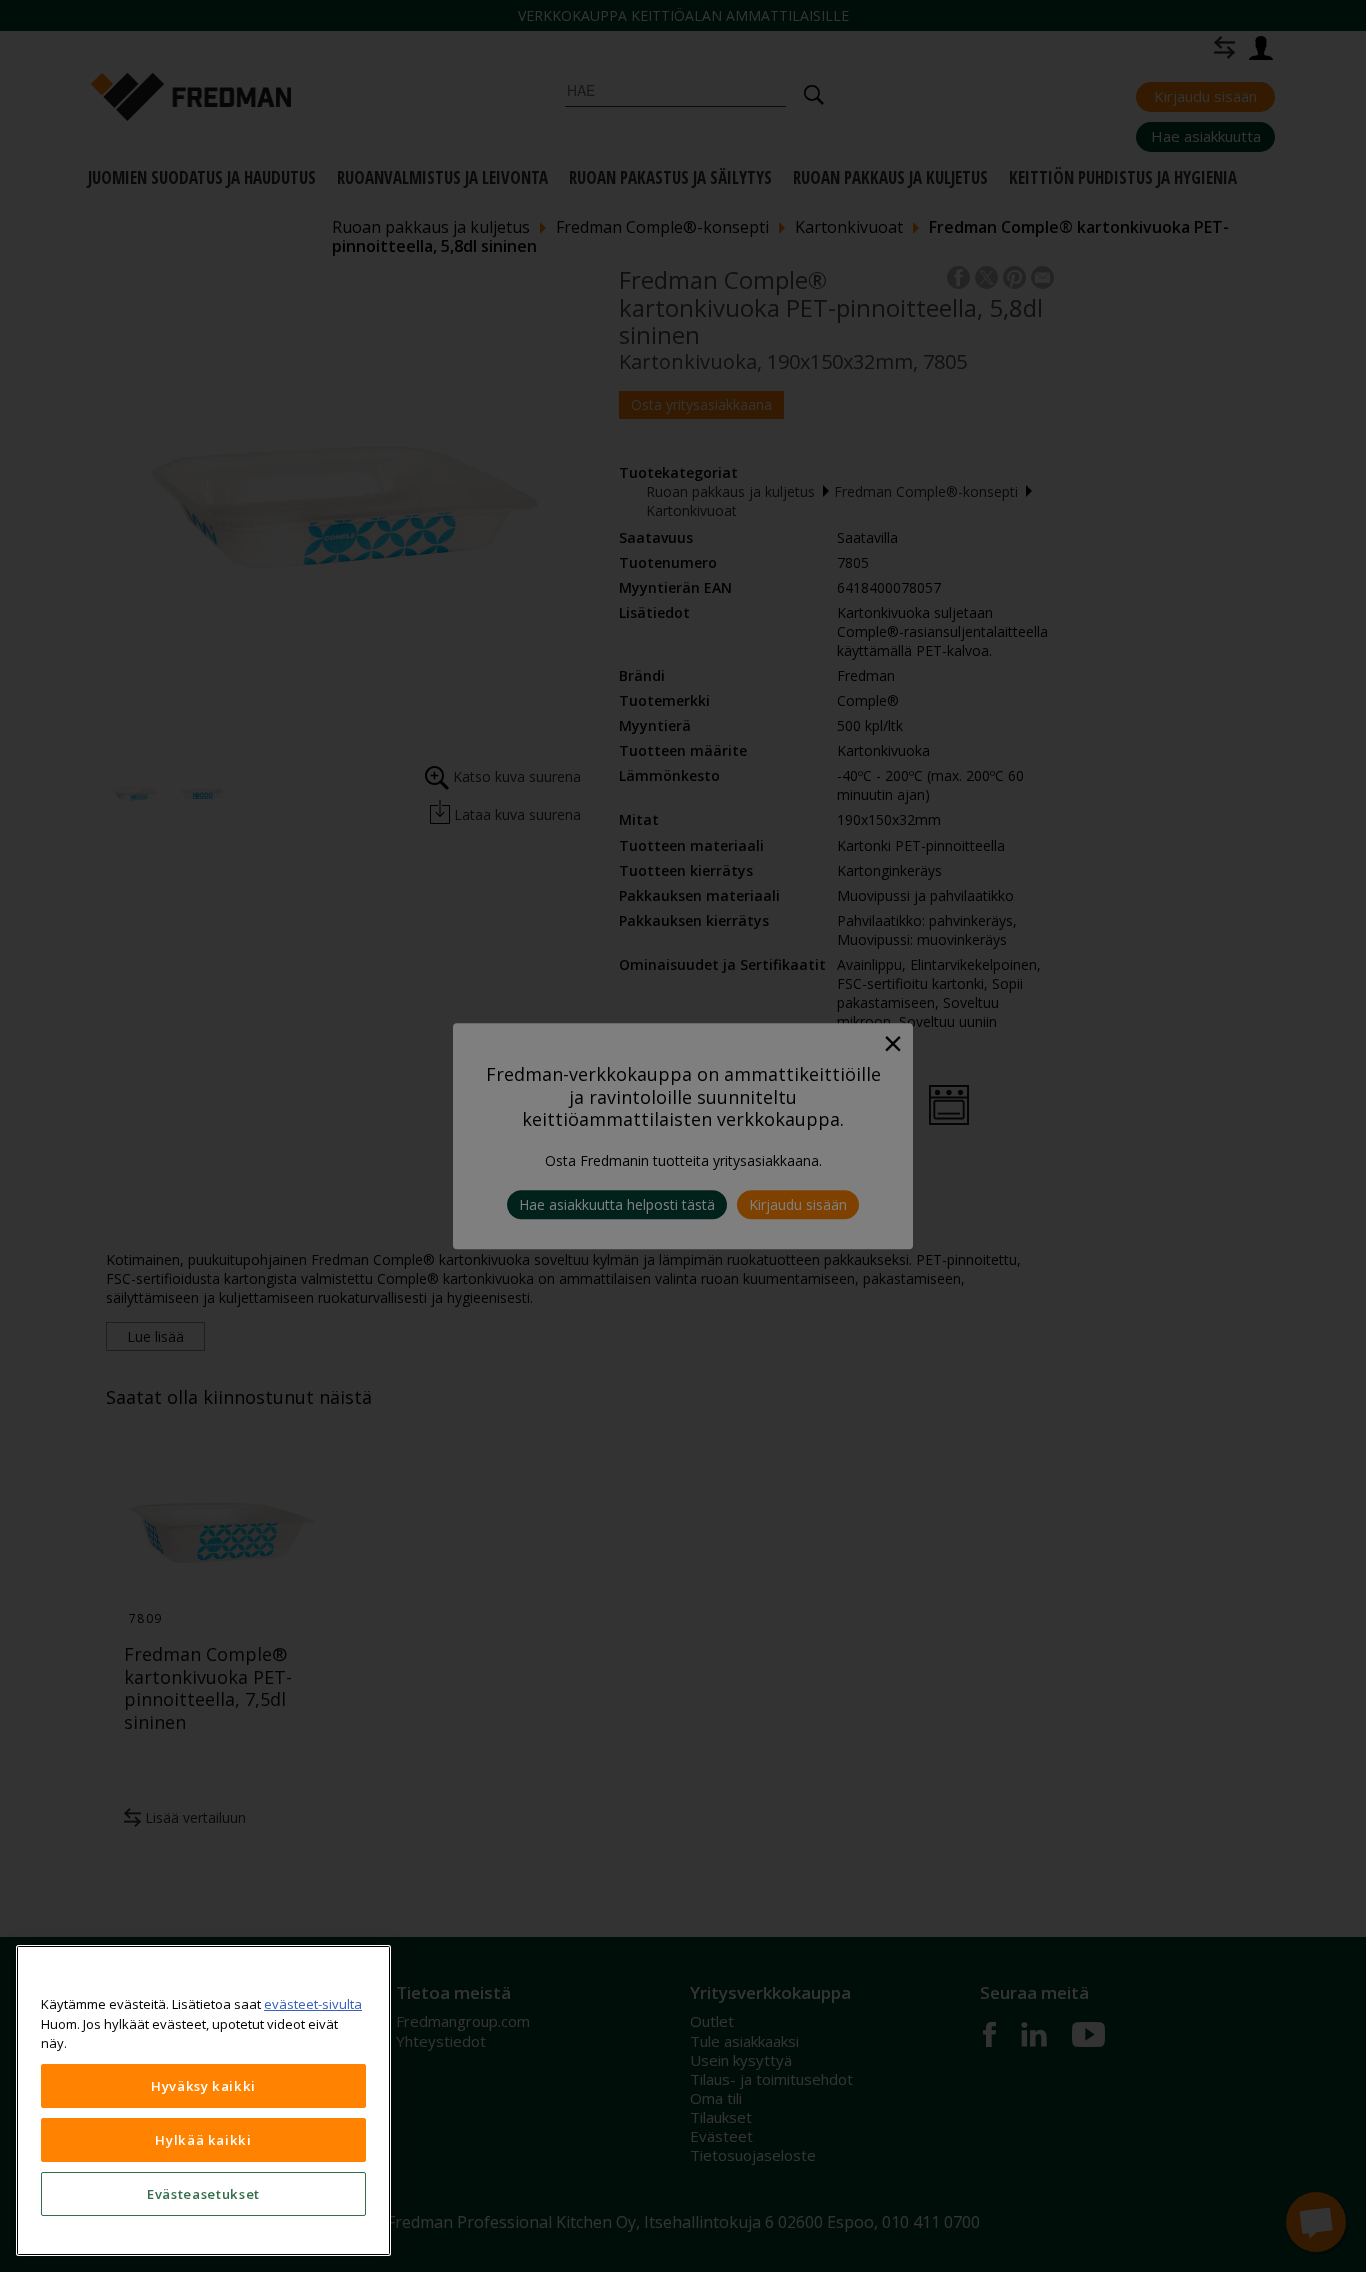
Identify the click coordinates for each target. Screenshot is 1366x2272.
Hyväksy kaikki (203, 2086)
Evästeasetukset (203, 2194)
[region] (203, 2100)
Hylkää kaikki (203, 2140)
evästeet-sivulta (313, 2004)
